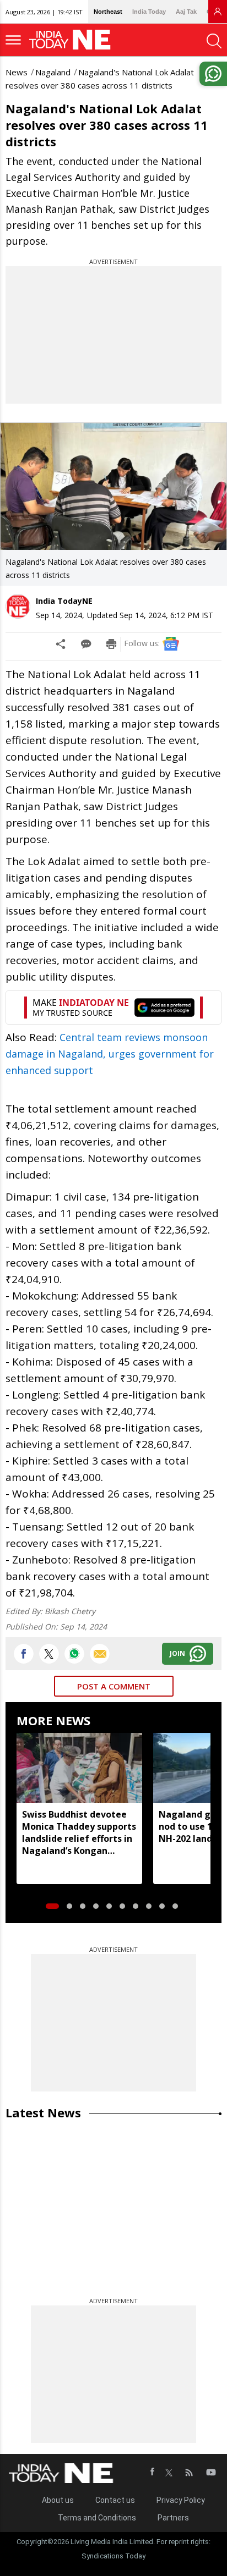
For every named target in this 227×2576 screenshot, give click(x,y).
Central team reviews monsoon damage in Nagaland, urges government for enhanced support (110, 1054)
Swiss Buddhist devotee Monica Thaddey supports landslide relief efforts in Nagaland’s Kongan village (79, 1832)
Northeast (108, 12)
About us (58, 2500)
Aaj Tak (186, 12)
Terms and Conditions (97, 2518)
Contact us (115, 2500)
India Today (149, 12)
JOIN (177, 1653)
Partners (173, 2518)
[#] (74, 1654)
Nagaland (53, 72)
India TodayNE (64, 601)
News (17, 72)
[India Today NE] (73, 40)
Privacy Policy (181, 2500)
